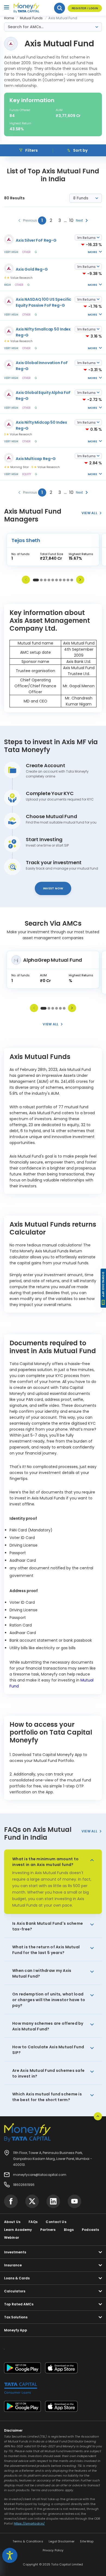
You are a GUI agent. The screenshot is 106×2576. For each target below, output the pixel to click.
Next (80, 580)
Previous (26, 580)
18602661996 (24, 2185)
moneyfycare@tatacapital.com (40, 2175)
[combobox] (88, 238)
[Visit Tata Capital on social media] (11, 2201)
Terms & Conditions (28, 2541)
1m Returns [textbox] (86, 238)
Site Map (87, 2541)
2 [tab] (41, 580)
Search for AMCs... (26, 27)
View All (89, 1831)
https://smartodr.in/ (29, 2523)
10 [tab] (72, 580)
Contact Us (56, 2222)
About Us (12, 2222)
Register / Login (85, 8)
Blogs (69, 2230)
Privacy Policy (53, 2550)
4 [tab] (49, 580)
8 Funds (81, 198)
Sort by (80, 150)
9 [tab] (68, 580)
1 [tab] (36, 580)
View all (89, 513)
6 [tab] (57, 580)
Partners (48, 2230)
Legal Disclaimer (62, 2541)
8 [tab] (64, 580)
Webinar (12, 2238)
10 (71, 220)
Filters (31, 150)
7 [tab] (60, 580)
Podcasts (90, 2230)
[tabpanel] (53, 551)
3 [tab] (45, 580)
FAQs (33, 2222)
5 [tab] (53, 580)
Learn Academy (18, 2230)
